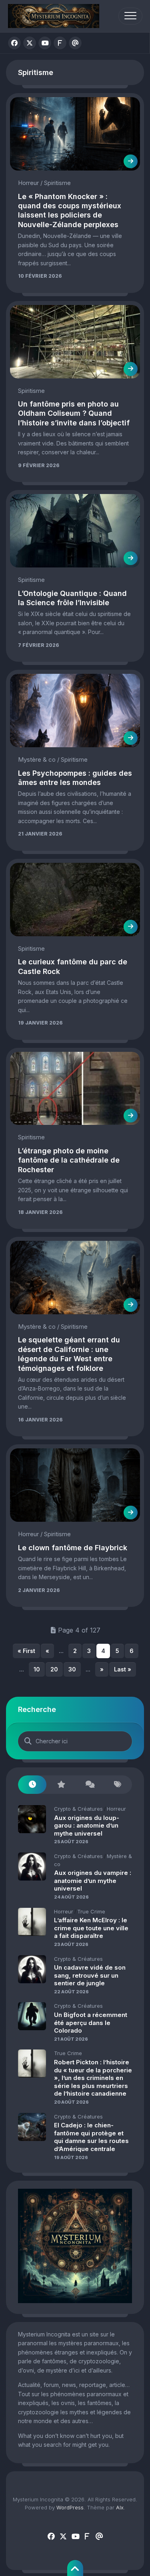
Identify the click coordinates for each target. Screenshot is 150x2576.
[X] (30, 43)
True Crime (91, 1911)
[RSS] (60, 43)
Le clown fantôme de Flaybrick (73, 1548)
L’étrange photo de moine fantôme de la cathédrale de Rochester (69, 1160)
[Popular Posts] (61, 1785)
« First (26, 1651)
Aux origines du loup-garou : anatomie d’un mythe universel (87, 1826)
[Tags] (118, 1785)
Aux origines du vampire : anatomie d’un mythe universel (93, 1881)
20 (54, 1669)
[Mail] (75, 43)
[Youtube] (45, 43)
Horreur (28, 183)
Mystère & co (37, 759)
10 (37, 1669)
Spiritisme (57, 183)
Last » (123, 1669)
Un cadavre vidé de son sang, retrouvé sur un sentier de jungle (90, 1975)
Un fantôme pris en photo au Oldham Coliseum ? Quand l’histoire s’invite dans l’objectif (74, 413)
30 (72, 1669)
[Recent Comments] (89, 1785)
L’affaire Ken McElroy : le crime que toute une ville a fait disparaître (91, 1928)
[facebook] (14, 43)
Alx (120, 2507)
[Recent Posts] (32, 1785)
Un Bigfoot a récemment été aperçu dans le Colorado (91, 2023)
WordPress (70, 2507)
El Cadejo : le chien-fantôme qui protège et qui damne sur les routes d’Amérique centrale (91, 2137)
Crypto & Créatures (78, 1809)
